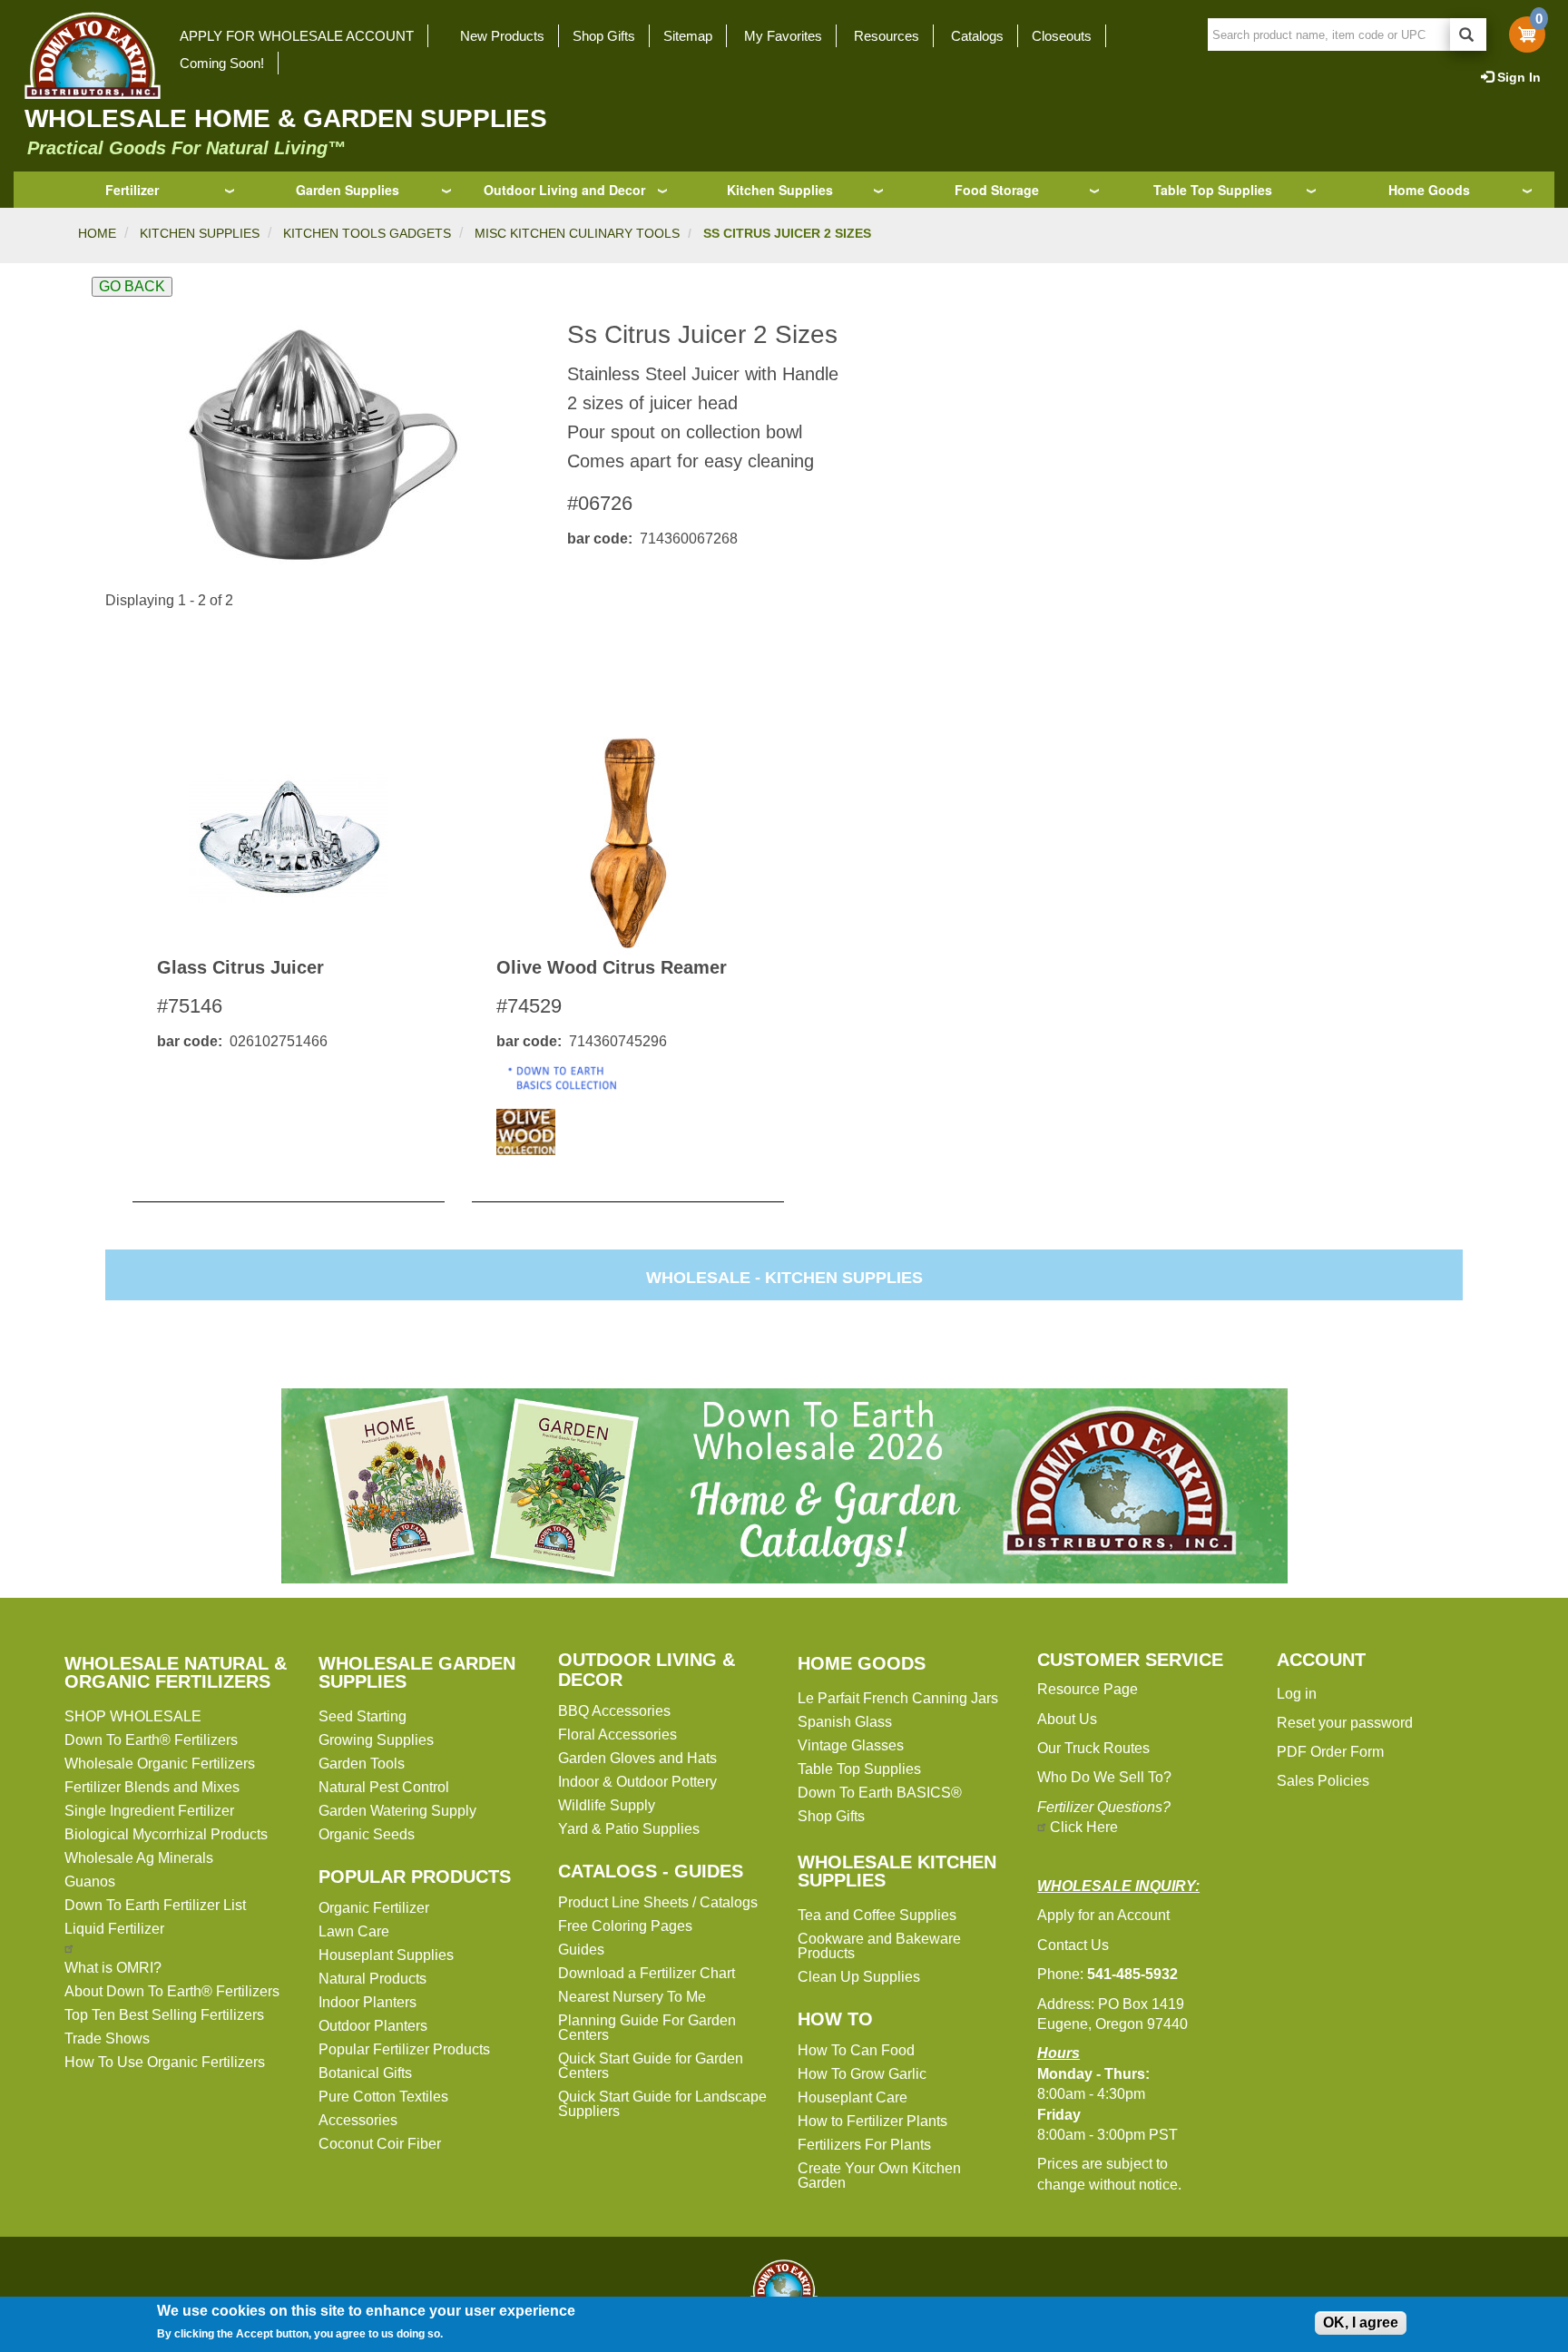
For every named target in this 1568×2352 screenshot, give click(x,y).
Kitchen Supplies (780, 190)
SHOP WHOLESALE (133, 1716)
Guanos (90, 1882)
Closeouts (1062, 36)
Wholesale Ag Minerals (139, 1858)
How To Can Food (856, 2050)
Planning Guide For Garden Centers (647, 2028)
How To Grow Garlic (862, 2074)
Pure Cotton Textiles (383, 2097)
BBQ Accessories (614, 1711)
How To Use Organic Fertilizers (165, 2062)
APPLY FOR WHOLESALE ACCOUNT (297, 36)
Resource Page (1088, 1689)
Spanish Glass (845, 1722)
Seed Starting (363, 1716)
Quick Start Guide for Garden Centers (651, 2066)
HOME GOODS (862, 1663)
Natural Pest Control (384, 1787)
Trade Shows (107, 2038)
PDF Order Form (1330, 1752)
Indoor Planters (367, 2002)
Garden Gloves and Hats (637, 1758)
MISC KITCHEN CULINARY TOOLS (577, 233)
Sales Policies (1323, 1781)
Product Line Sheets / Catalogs (658, 1902)
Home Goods (1429, 190)
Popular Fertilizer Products (404, 2049)
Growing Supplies (376, 1740)
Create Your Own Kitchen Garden (879, 2176)
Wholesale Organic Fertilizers (160, 1764)
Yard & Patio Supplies (629, 1829)
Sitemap (688, 36)
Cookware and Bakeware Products (879, 1946)
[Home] (87, 55)
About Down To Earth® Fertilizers (172, 1991)
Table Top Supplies (1213, 190)
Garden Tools (362, 1764)
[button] (322, 445)
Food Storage (997, 190)
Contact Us (1073, 1945)
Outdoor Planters (373, 2026)
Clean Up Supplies (859, 1977)
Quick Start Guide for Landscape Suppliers (662, 2104)
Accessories (358, 2120)
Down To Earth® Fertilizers (151, 1740)
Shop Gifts (604, 36)
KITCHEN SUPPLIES (200, 233)
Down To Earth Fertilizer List (155, 1905)
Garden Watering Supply (397, 1811)
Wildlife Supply (607, 1805)
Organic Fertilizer (374, 1908)
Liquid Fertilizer (114, 1929)
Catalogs (977, 36)
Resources (887, 36)
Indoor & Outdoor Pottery (637, 1782)
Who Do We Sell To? (1104, 1777)
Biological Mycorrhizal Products (166, 1834)
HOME (97, 233)
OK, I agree (1361, 2323)
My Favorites (783, 36)
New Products (502, 36)
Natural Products (372, 1979)
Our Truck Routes (1093, 1748)
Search (1468, 34)
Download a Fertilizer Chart (647, 1973)
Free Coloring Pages (625, 1926)
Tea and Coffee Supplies (877, 1915)
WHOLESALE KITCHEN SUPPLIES (897, 1871)
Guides (581, 1950)
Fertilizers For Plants (864, 2145)
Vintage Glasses (851, 1745)
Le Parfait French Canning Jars (898, 1698)
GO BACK (132, 286)
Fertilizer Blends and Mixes (152, 1787)
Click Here (1084, 1827)
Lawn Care (354, 1931)
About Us (1067, 1719)
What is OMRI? (113, 1968)
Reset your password (1345, 1723)
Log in (1297, 1694)
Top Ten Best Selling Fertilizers (164, 2015)
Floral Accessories (617, 1735)
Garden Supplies (348, 190)
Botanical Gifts (365, 2073)
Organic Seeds (367, 1834)
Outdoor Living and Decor (564, 190)
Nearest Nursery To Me (632, 1997)
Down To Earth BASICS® (880, 1793)
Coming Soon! (222, 63)
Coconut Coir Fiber (380, 2144)
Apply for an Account (1103, 1915)
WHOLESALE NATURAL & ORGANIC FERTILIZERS (176, 1672)
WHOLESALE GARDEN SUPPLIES (417, 1672)
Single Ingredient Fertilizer (149, 1811)
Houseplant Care (853, 2097)
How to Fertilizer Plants (872, 2121)
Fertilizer (132, 190)
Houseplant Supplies (386, 1955)
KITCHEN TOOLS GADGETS (367, 233)
